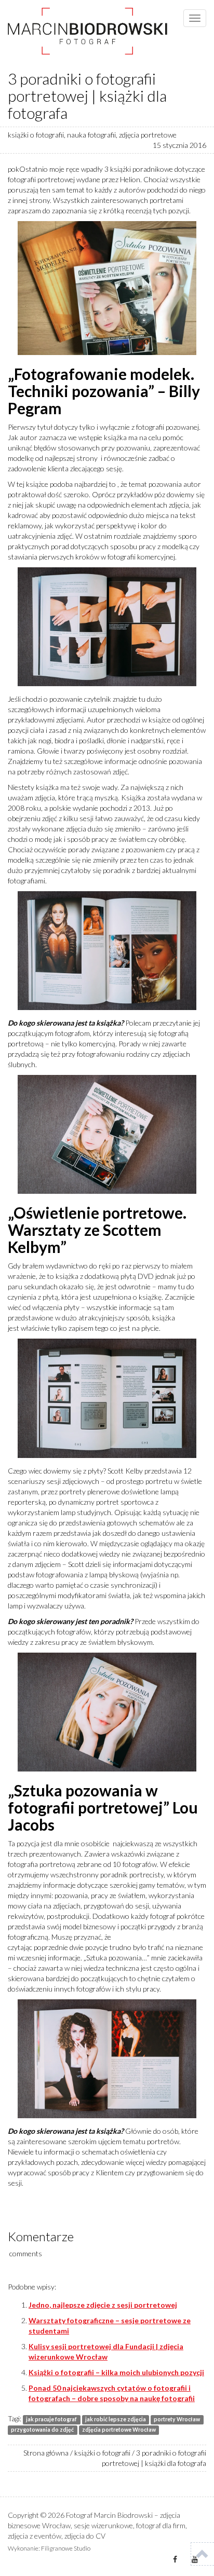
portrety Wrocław (177, 2419)
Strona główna (46, 2453)
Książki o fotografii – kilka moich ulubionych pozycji (116, 2372)
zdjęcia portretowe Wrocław (119, 2430)
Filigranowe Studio (66, 2548)
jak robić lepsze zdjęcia (116, 2419)
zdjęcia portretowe (148, 135)
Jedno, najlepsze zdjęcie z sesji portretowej (103, 2305)
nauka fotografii (91, 135)
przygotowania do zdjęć (42, 2430)
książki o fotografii (36, 135)
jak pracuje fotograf (51, 2419)
